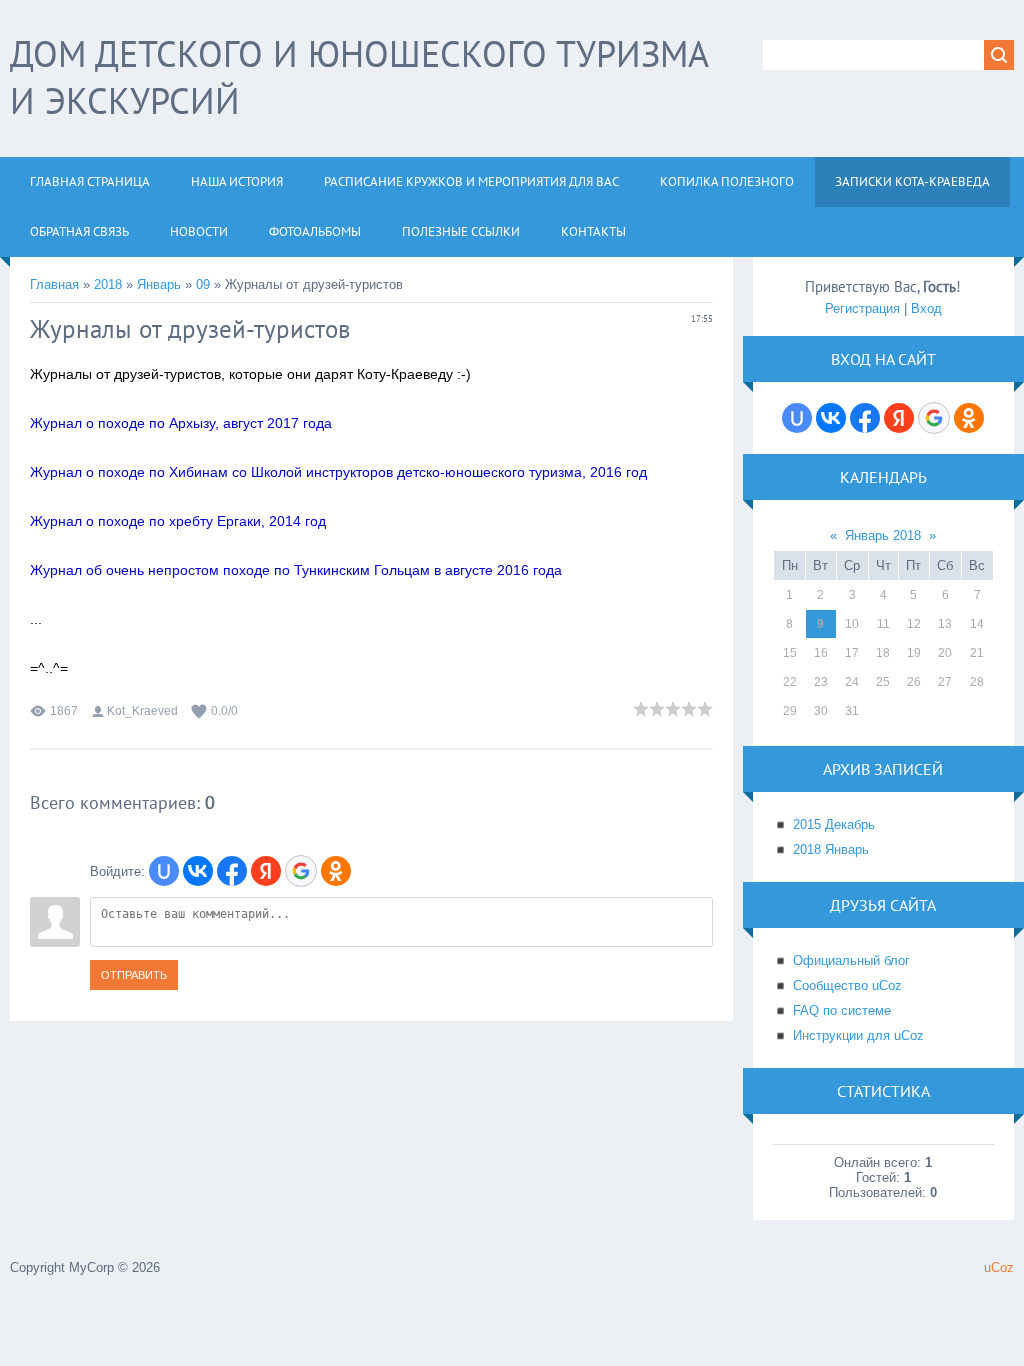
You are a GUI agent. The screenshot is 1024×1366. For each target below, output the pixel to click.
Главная (54, 284)
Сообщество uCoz (847, 985)
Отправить (134, 975)
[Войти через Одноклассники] (336, 871)
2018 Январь (831, 849)
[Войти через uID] (164, 871)
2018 (108, 284)
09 (203, 284)
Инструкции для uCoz (858, 1035)
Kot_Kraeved (142, 711)
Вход (926, 308)
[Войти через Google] (301, 871)
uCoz (999, 1267)
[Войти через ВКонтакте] (198, 871)
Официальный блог (851, 960)
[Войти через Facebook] (232, 871)
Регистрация (862, 308)
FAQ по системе (842, 1010)
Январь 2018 (883, 535)
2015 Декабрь (834, 824)
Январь (159, 284)
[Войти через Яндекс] (266, 871)
